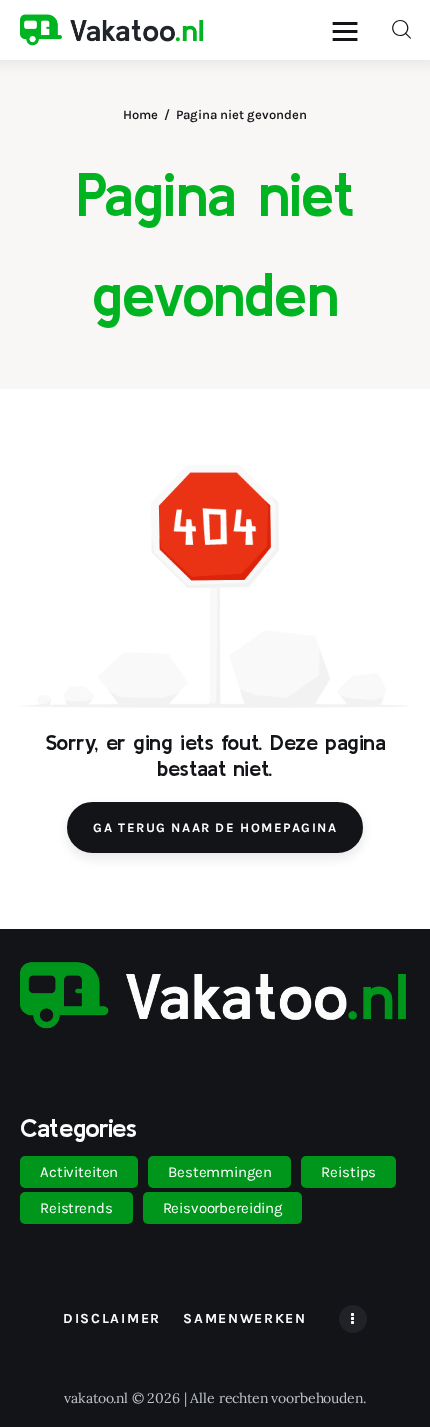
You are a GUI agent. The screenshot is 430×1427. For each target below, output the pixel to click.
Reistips (348, 1172)
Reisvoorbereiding (222, 1208)
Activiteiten (79, 1172)
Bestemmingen (219, 1172)
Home (140, 114)
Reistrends (76, 1208)
